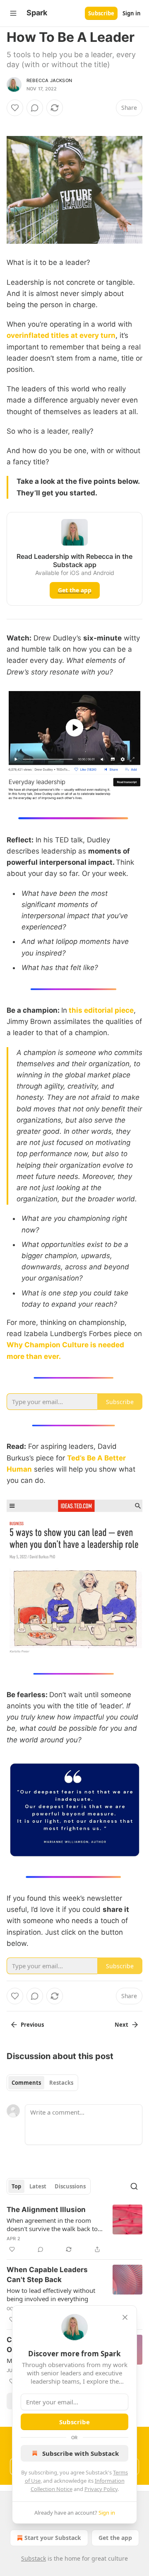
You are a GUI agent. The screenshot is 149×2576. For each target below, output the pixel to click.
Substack (34, 2558)
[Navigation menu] (13, 13)
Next (121, 2025)
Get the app (75, 590)
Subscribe (101, 13)
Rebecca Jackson (49, 80)
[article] (74, 2229)
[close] (125, 2317)
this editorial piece (101, 1010)
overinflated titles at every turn (61, 335)
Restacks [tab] (61, 2083)
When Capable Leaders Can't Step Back (47, 2275)
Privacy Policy (101, 2489)
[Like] (15, 108)
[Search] (134, 2186)
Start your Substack (53, 2538)
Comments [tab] (26, 2083)
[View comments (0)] (35, 108)
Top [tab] (16, 2186)
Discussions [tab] (70, 2186)
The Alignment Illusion (46, 2210)
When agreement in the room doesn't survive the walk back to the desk (52, 2224)
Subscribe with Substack (81, 2453)
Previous (32, 2025)
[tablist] (42, 2083)
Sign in (132, 13)
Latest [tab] (38, 2186)
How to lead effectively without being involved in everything (51, 2295)
